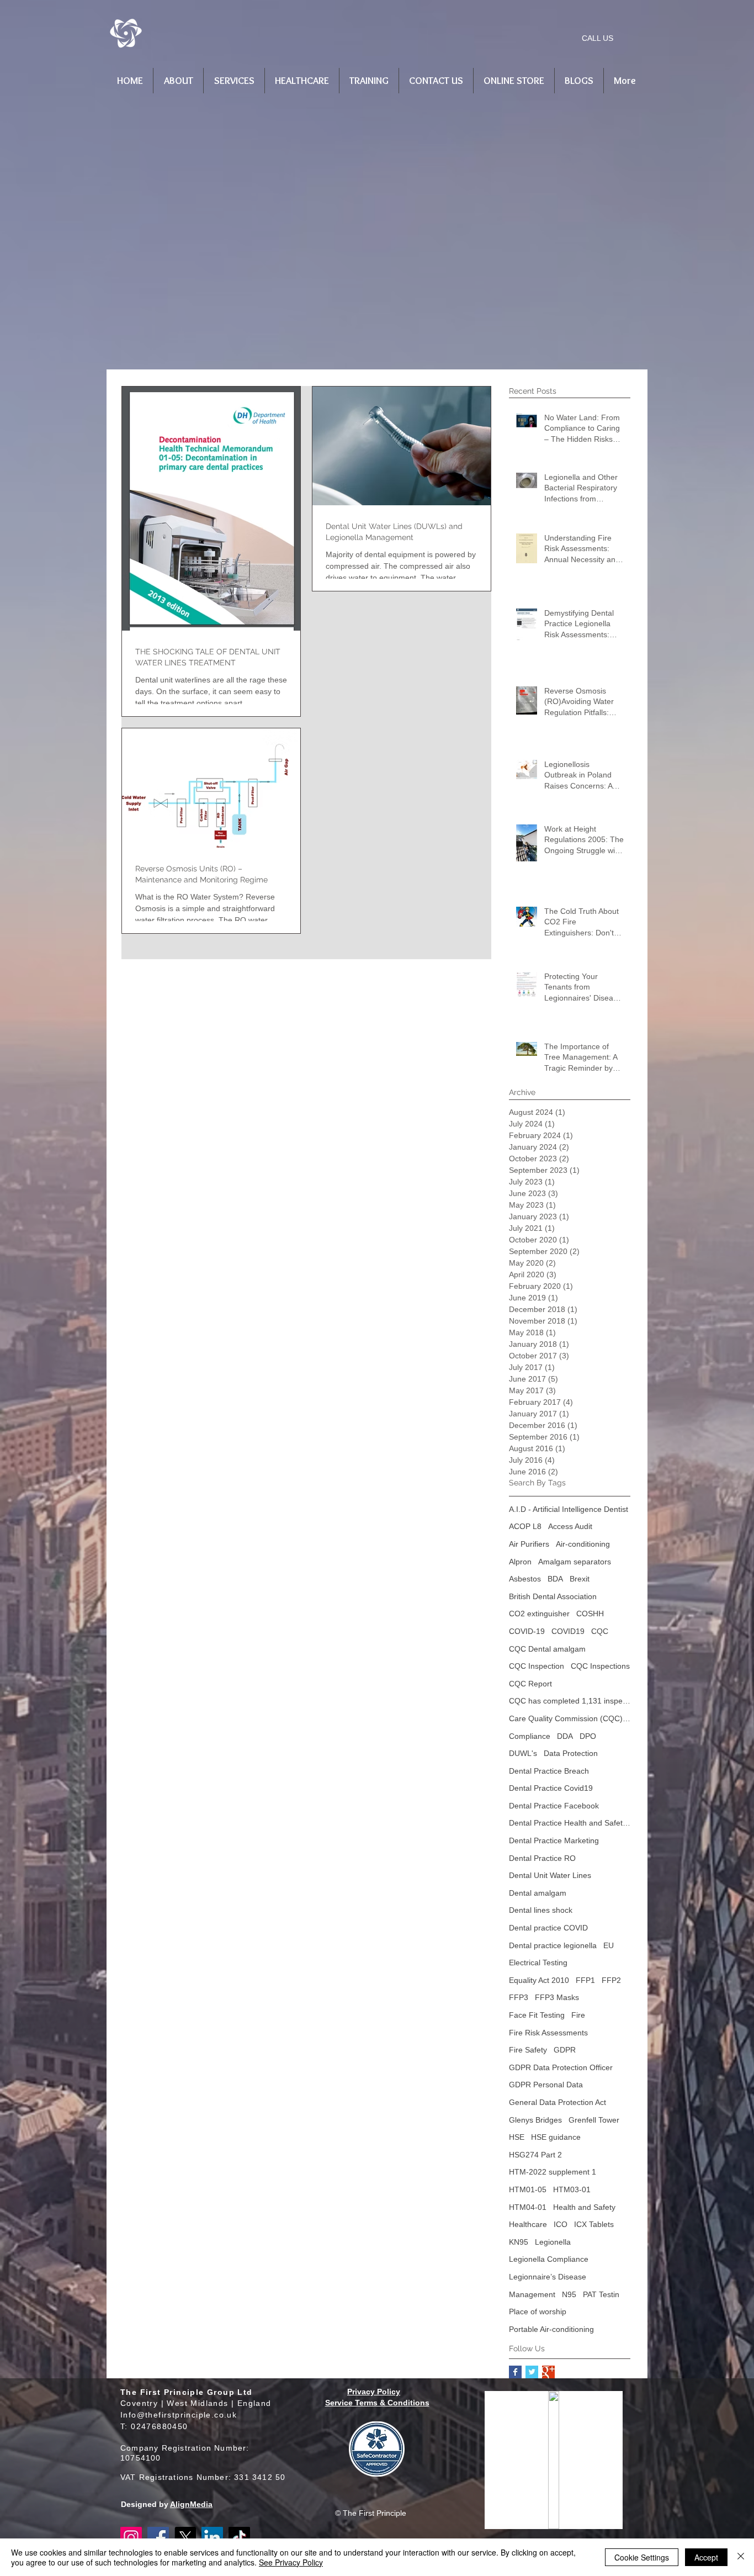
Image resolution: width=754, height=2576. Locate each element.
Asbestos (525, 1579)
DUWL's (523, 1753)
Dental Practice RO (542, 1858)
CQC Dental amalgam (547, 1649)
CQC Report (530, 1684)
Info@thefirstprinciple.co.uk (179, 2415)
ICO (561, 2224)
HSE (517, 2137)
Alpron (520, 1562)
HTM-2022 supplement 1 (553, 2172)
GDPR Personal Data (546, 2085)
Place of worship (538, 2311)
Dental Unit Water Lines (550, 1875)
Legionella (553, 2242)
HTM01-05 (528, 2189)
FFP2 (611, 1980)
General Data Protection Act (557, 2102)
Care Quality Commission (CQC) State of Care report (570, 1718)
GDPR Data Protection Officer (561, 2067)
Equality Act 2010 (539, 1980)
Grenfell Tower (594, 2120)
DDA (565, 1736)
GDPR (565, 2050)
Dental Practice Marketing (554, 1840)
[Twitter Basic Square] (532, 2372)
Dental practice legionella (553, 1945)
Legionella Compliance (549, 2259)
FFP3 (519, 1997)
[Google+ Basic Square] (548, 2372)
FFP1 (585, 1980)
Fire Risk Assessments (548, 2033)
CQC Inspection (537, 1666)
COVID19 (568, 1631)
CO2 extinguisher (539, 1614)
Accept (706, 2557)
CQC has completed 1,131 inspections (570, 1701)
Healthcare (528, 2224)
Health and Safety (584, 2207)
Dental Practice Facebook (554, 1806)
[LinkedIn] (212, 2538)
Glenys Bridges (535, 2120)
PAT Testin (601, 2294)
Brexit (580, 1579)
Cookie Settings (642, 2557)
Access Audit (570, 1526)
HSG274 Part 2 (535, 2155)
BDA (555, 1579)
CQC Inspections (600, 1666)
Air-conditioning (583, 1544)
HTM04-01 (528, 2207)
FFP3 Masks (557, 1997)
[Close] (741, 2557)
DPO (588, 1736)
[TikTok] (239, 2538)
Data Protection (571, 1753)
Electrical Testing (538, 1963)
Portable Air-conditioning (551, 2329)
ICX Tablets (594, 2224)
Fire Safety (528, 2050)
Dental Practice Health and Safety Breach (570, 1823)
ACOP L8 (525, 1526)
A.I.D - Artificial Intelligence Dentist (569, 1509)
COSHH (590, 1614)
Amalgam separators (575, 1562)
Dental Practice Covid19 (551, 1788)
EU (609, 1945)
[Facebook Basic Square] (515, 2372)
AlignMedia (191, 2504)
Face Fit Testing (537, 2015)
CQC (600, 1631)
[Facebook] (158, 2538)
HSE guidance (556, 2137)
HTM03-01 (572, 2189)
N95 (569, 2294)
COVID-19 (527, 1631)
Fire (578, 2015)
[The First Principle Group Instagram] (131, 2538)
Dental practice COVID (548, 1928)
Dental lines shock (541, 1910)
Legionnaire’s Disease (548, 2277)
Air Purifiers (529, 1544)
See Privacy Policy (291, 2562)
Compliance (530, 1736)
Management (532, 2294)
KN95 (519, 2242)
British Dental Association (553, 1596)
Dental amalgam (538, 1893)
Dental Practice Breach (549, 1771)
